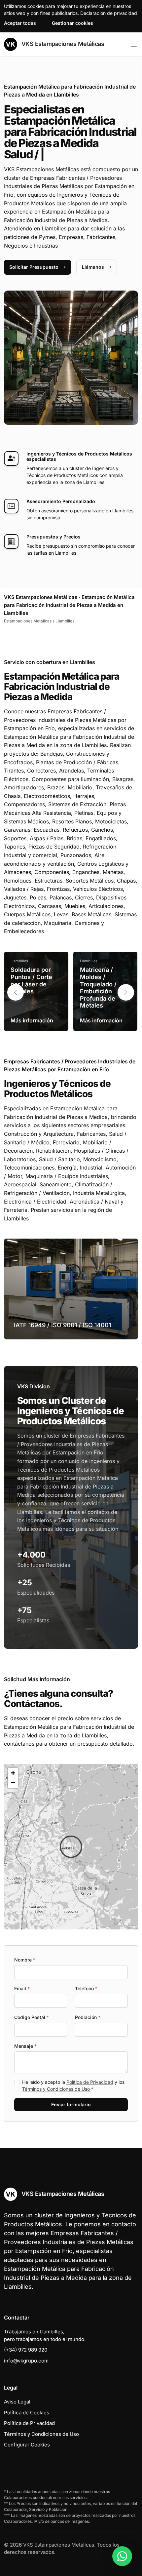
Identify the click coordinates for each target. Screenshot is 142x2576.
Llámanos (93, 267)
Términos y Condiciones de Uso (56, 2089)
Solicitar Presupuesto (34, 267)
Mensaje (25, 2046)
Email (22, 1988)
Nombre (25, 1960)
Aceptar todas (20, 23)
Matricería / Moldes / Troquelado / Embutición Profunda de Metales (98, 988)
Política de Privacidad (90, 2082)
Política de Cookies (27, 2413)
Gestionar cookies (72, 23)
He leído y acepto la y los (73, 2085)
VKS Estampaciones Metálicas (62, 44)
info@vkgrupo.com (26, 2361)
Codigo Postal (32, 2017)
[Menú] (134, 44)
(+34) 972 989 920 (26, 2350)
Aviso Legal (17, 2402)
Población (88, 2017)
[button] (126, 992)
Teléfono (86, 1988)
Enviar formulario (71, 2104)
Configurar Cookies (27, 2445)
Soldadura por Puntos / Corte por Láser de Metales (31, 980)
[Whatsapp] (122, 2556)
